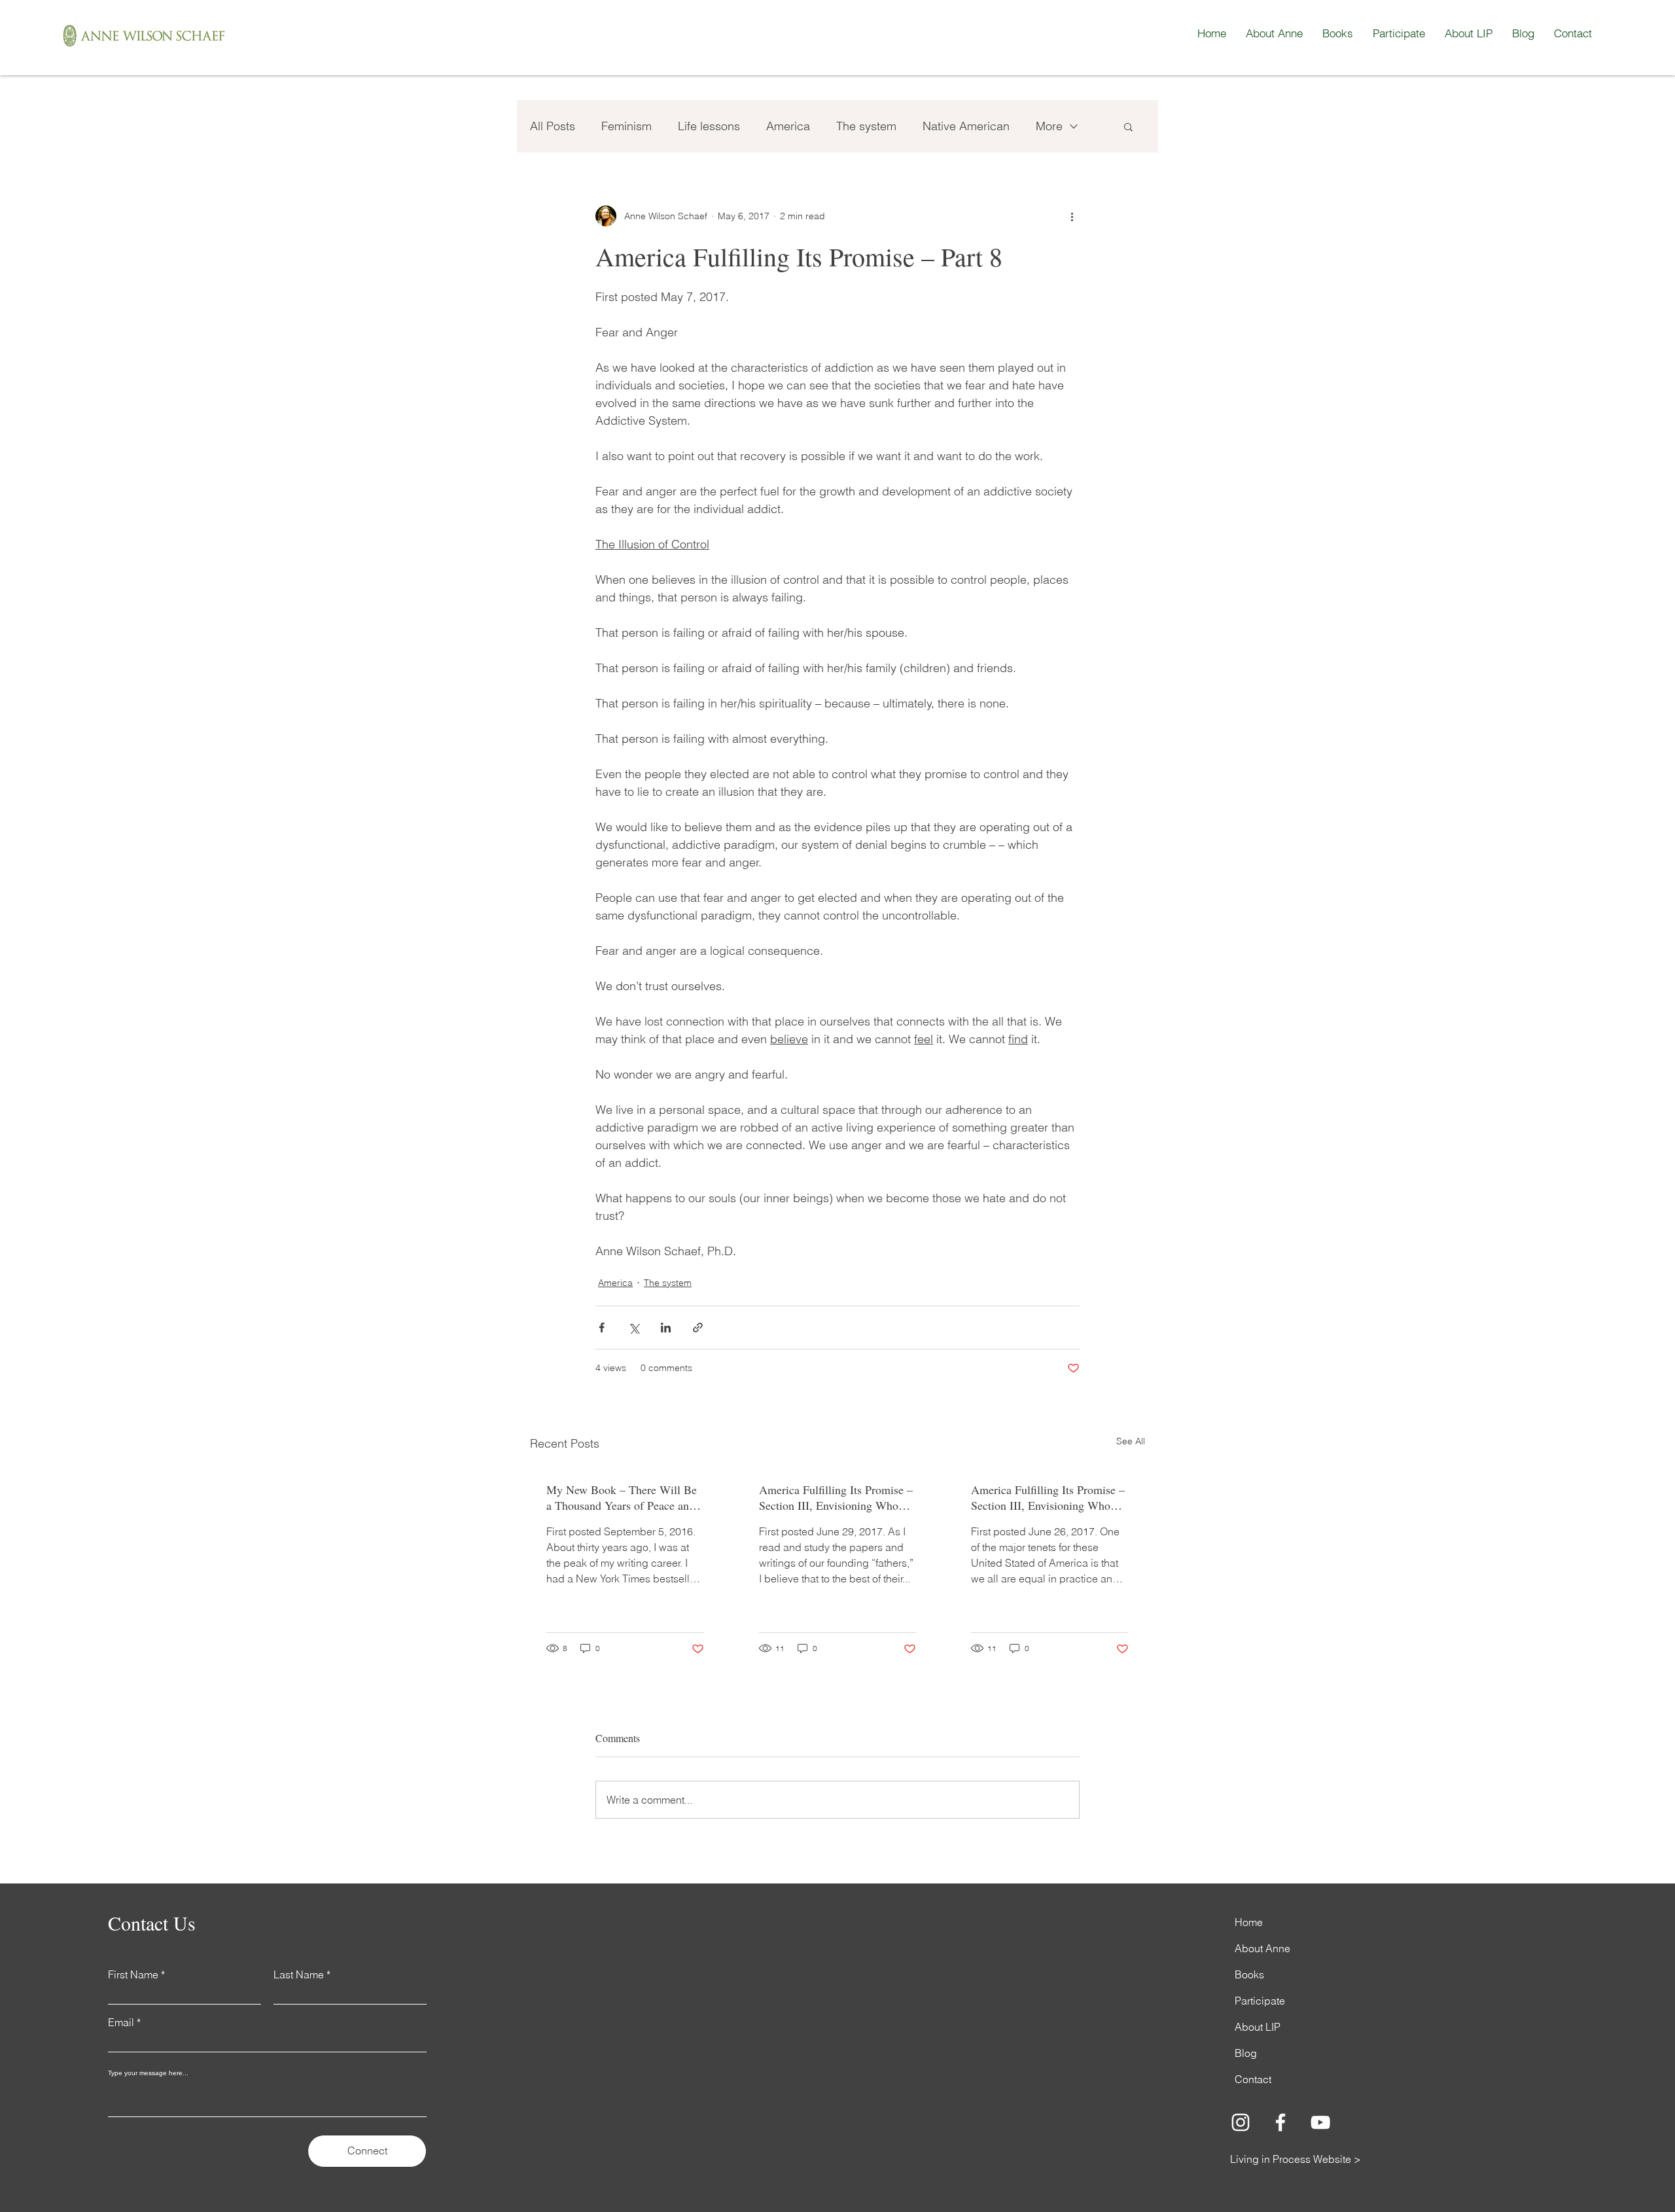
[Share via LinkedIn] (666, 1328)
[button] (1128, 126)
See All (1131, 1441)
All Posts (553, 126)
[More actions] (1072, 216)
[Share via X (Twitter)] (634, 1328)
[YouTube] (1320, 2122)
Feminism (626, 126)
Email (121, 2022)
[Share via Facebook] (602, 1328)
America (788, 126)
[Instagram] (1241, 2122)
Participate (1260, 2001)
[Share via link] (698, 1328)
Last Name (299, 1974)
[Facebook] (1280, 2122)
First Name (133, 1974)
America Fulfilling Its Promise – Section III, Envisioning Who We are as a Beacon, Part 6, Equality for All (1048, 1497)
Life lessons (709, 126)
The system (866, 126)
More (1049, 126)
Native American (966, 126)
